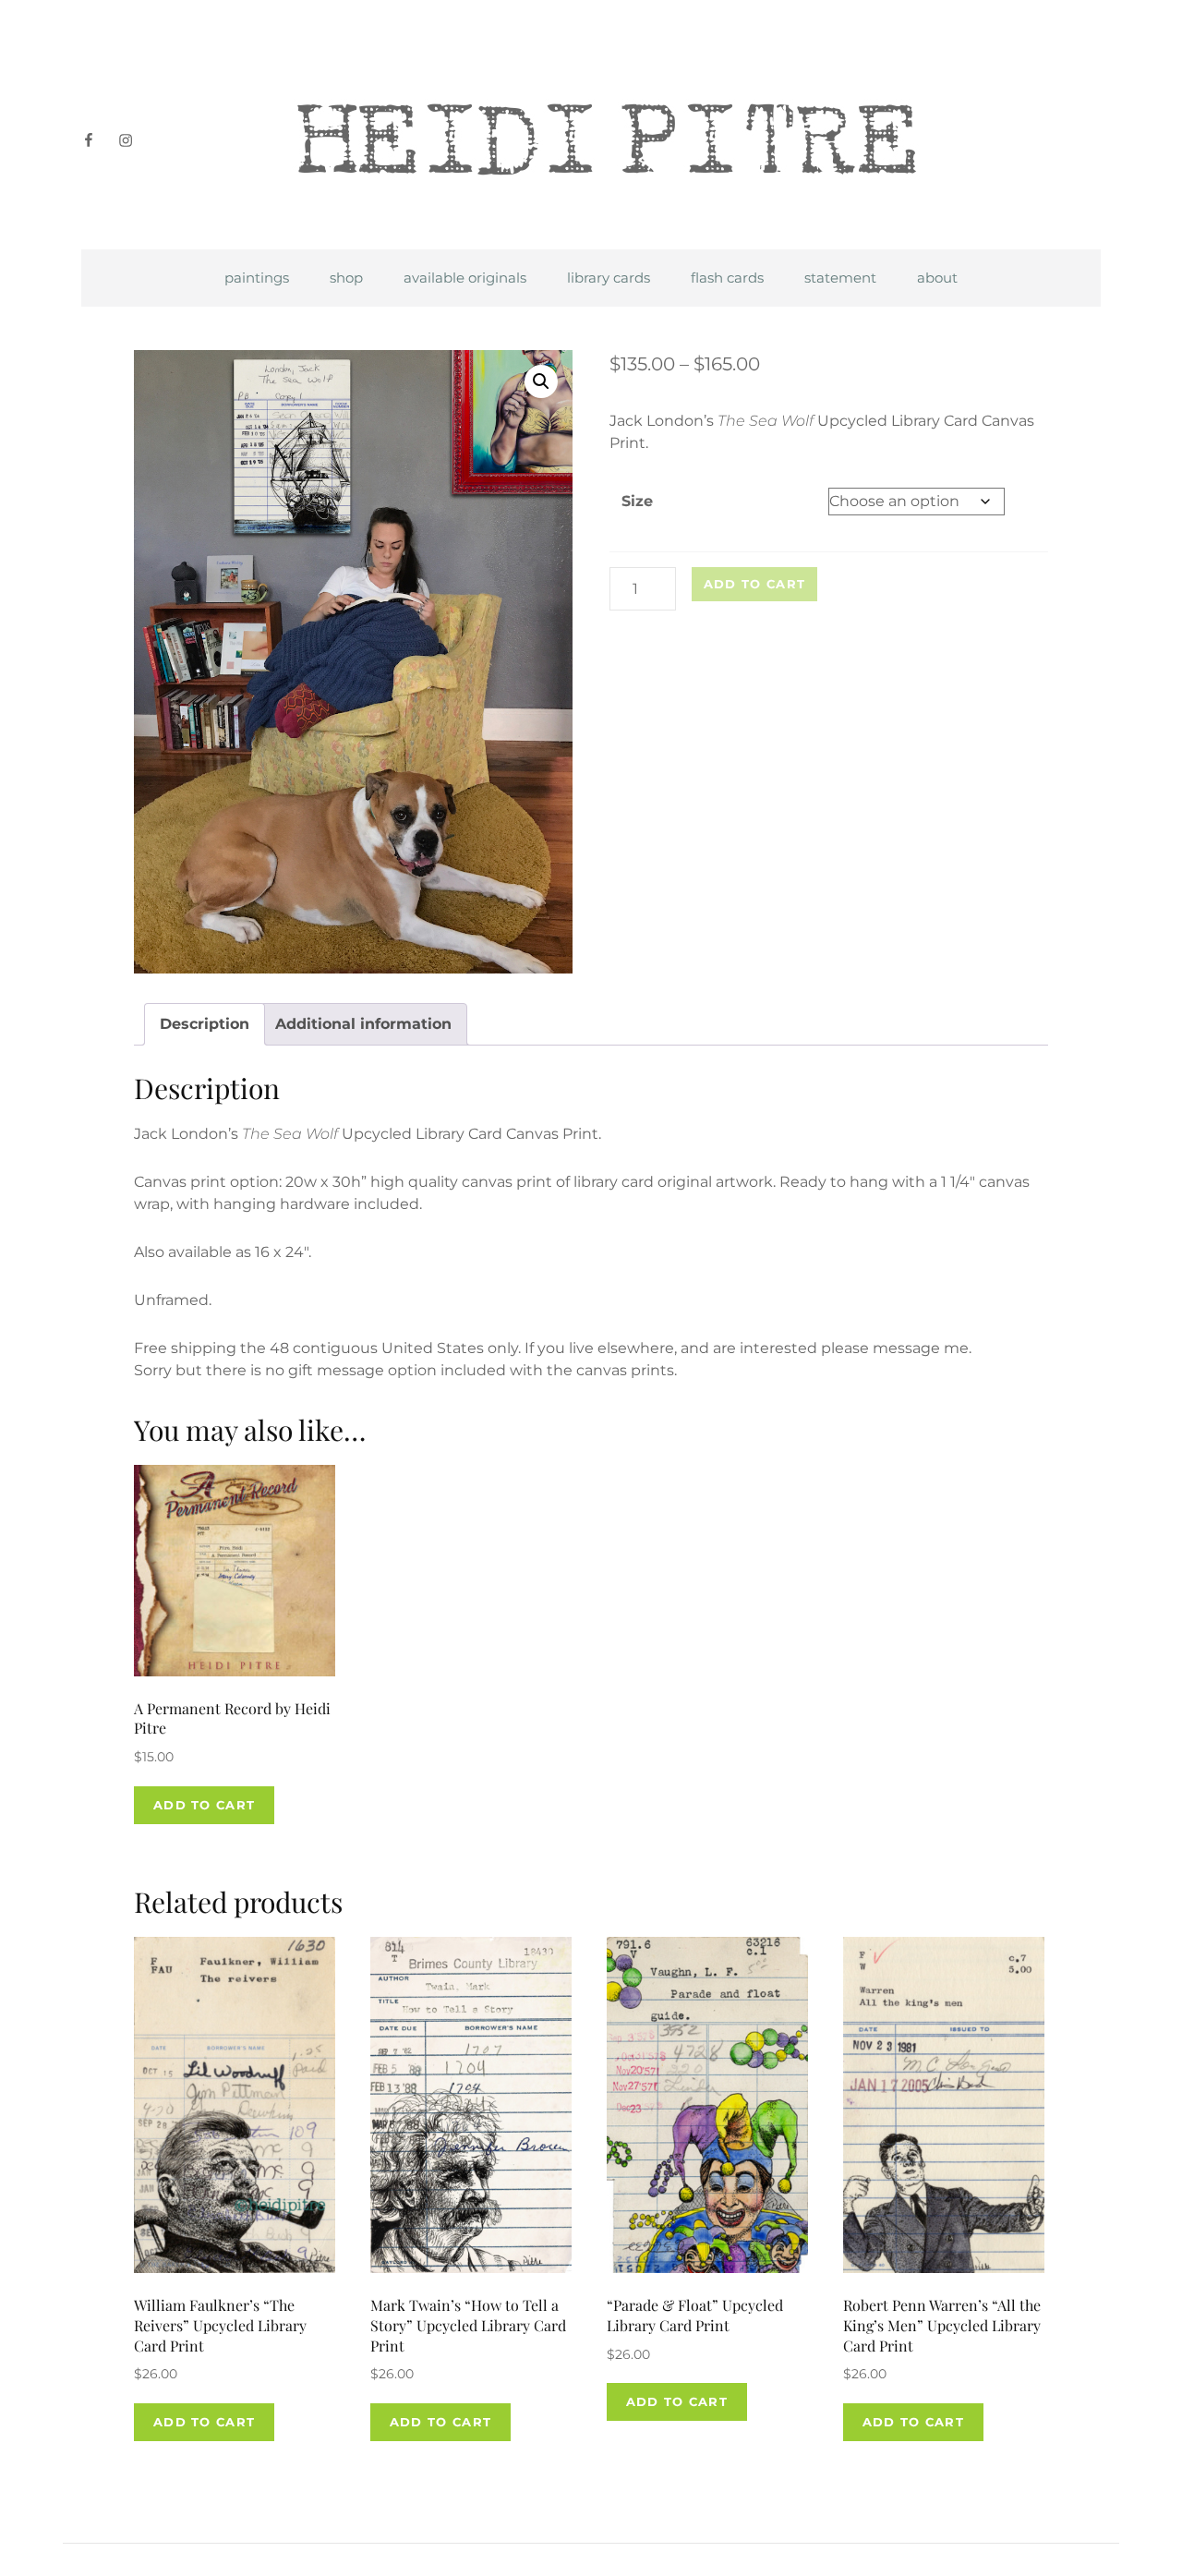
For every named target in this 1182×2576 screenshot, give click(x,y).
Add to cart (754, 584)
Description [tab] (205, 1024)
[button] (541, 381)
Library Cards (609, 278)
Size (637, 501)
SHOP (346, 278)
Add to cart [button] (204, 1805)
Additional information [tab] (363, 1024)
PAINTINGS (257, 278)
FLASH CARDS (727, 278)
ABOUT (937, 278)
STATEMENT (840, 278)
